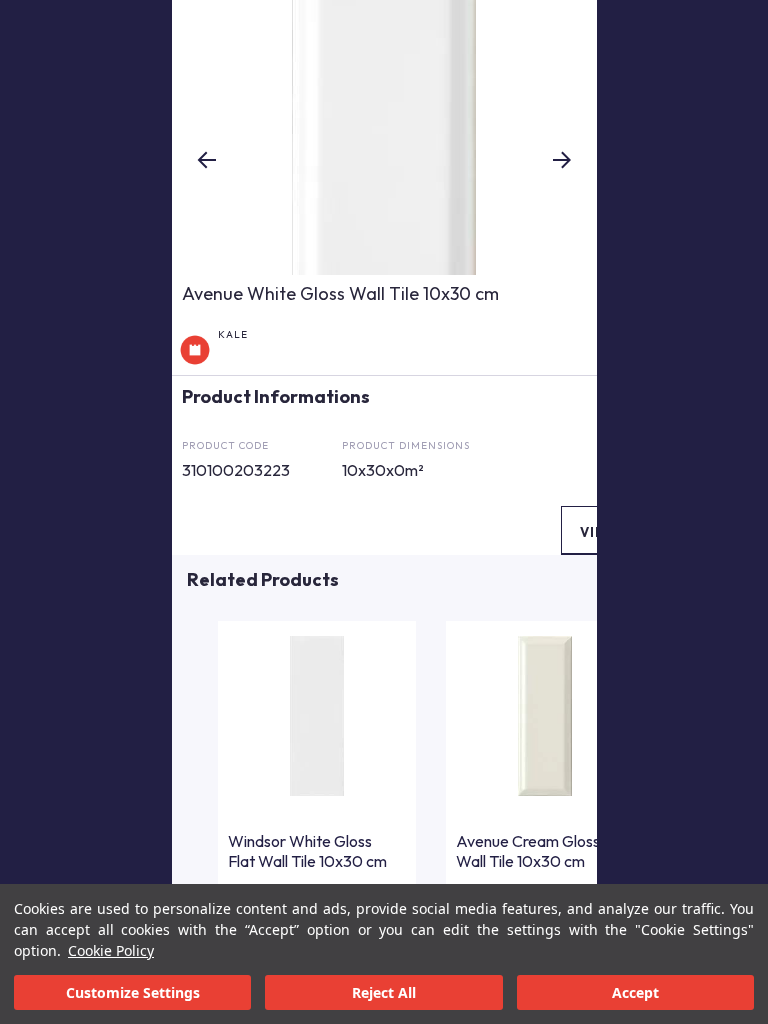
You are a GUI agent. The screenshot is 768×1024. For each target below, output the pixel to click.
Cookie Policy (111, 950)
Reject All (384, 992)
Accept (635, 992)
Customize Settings (133, 992)
